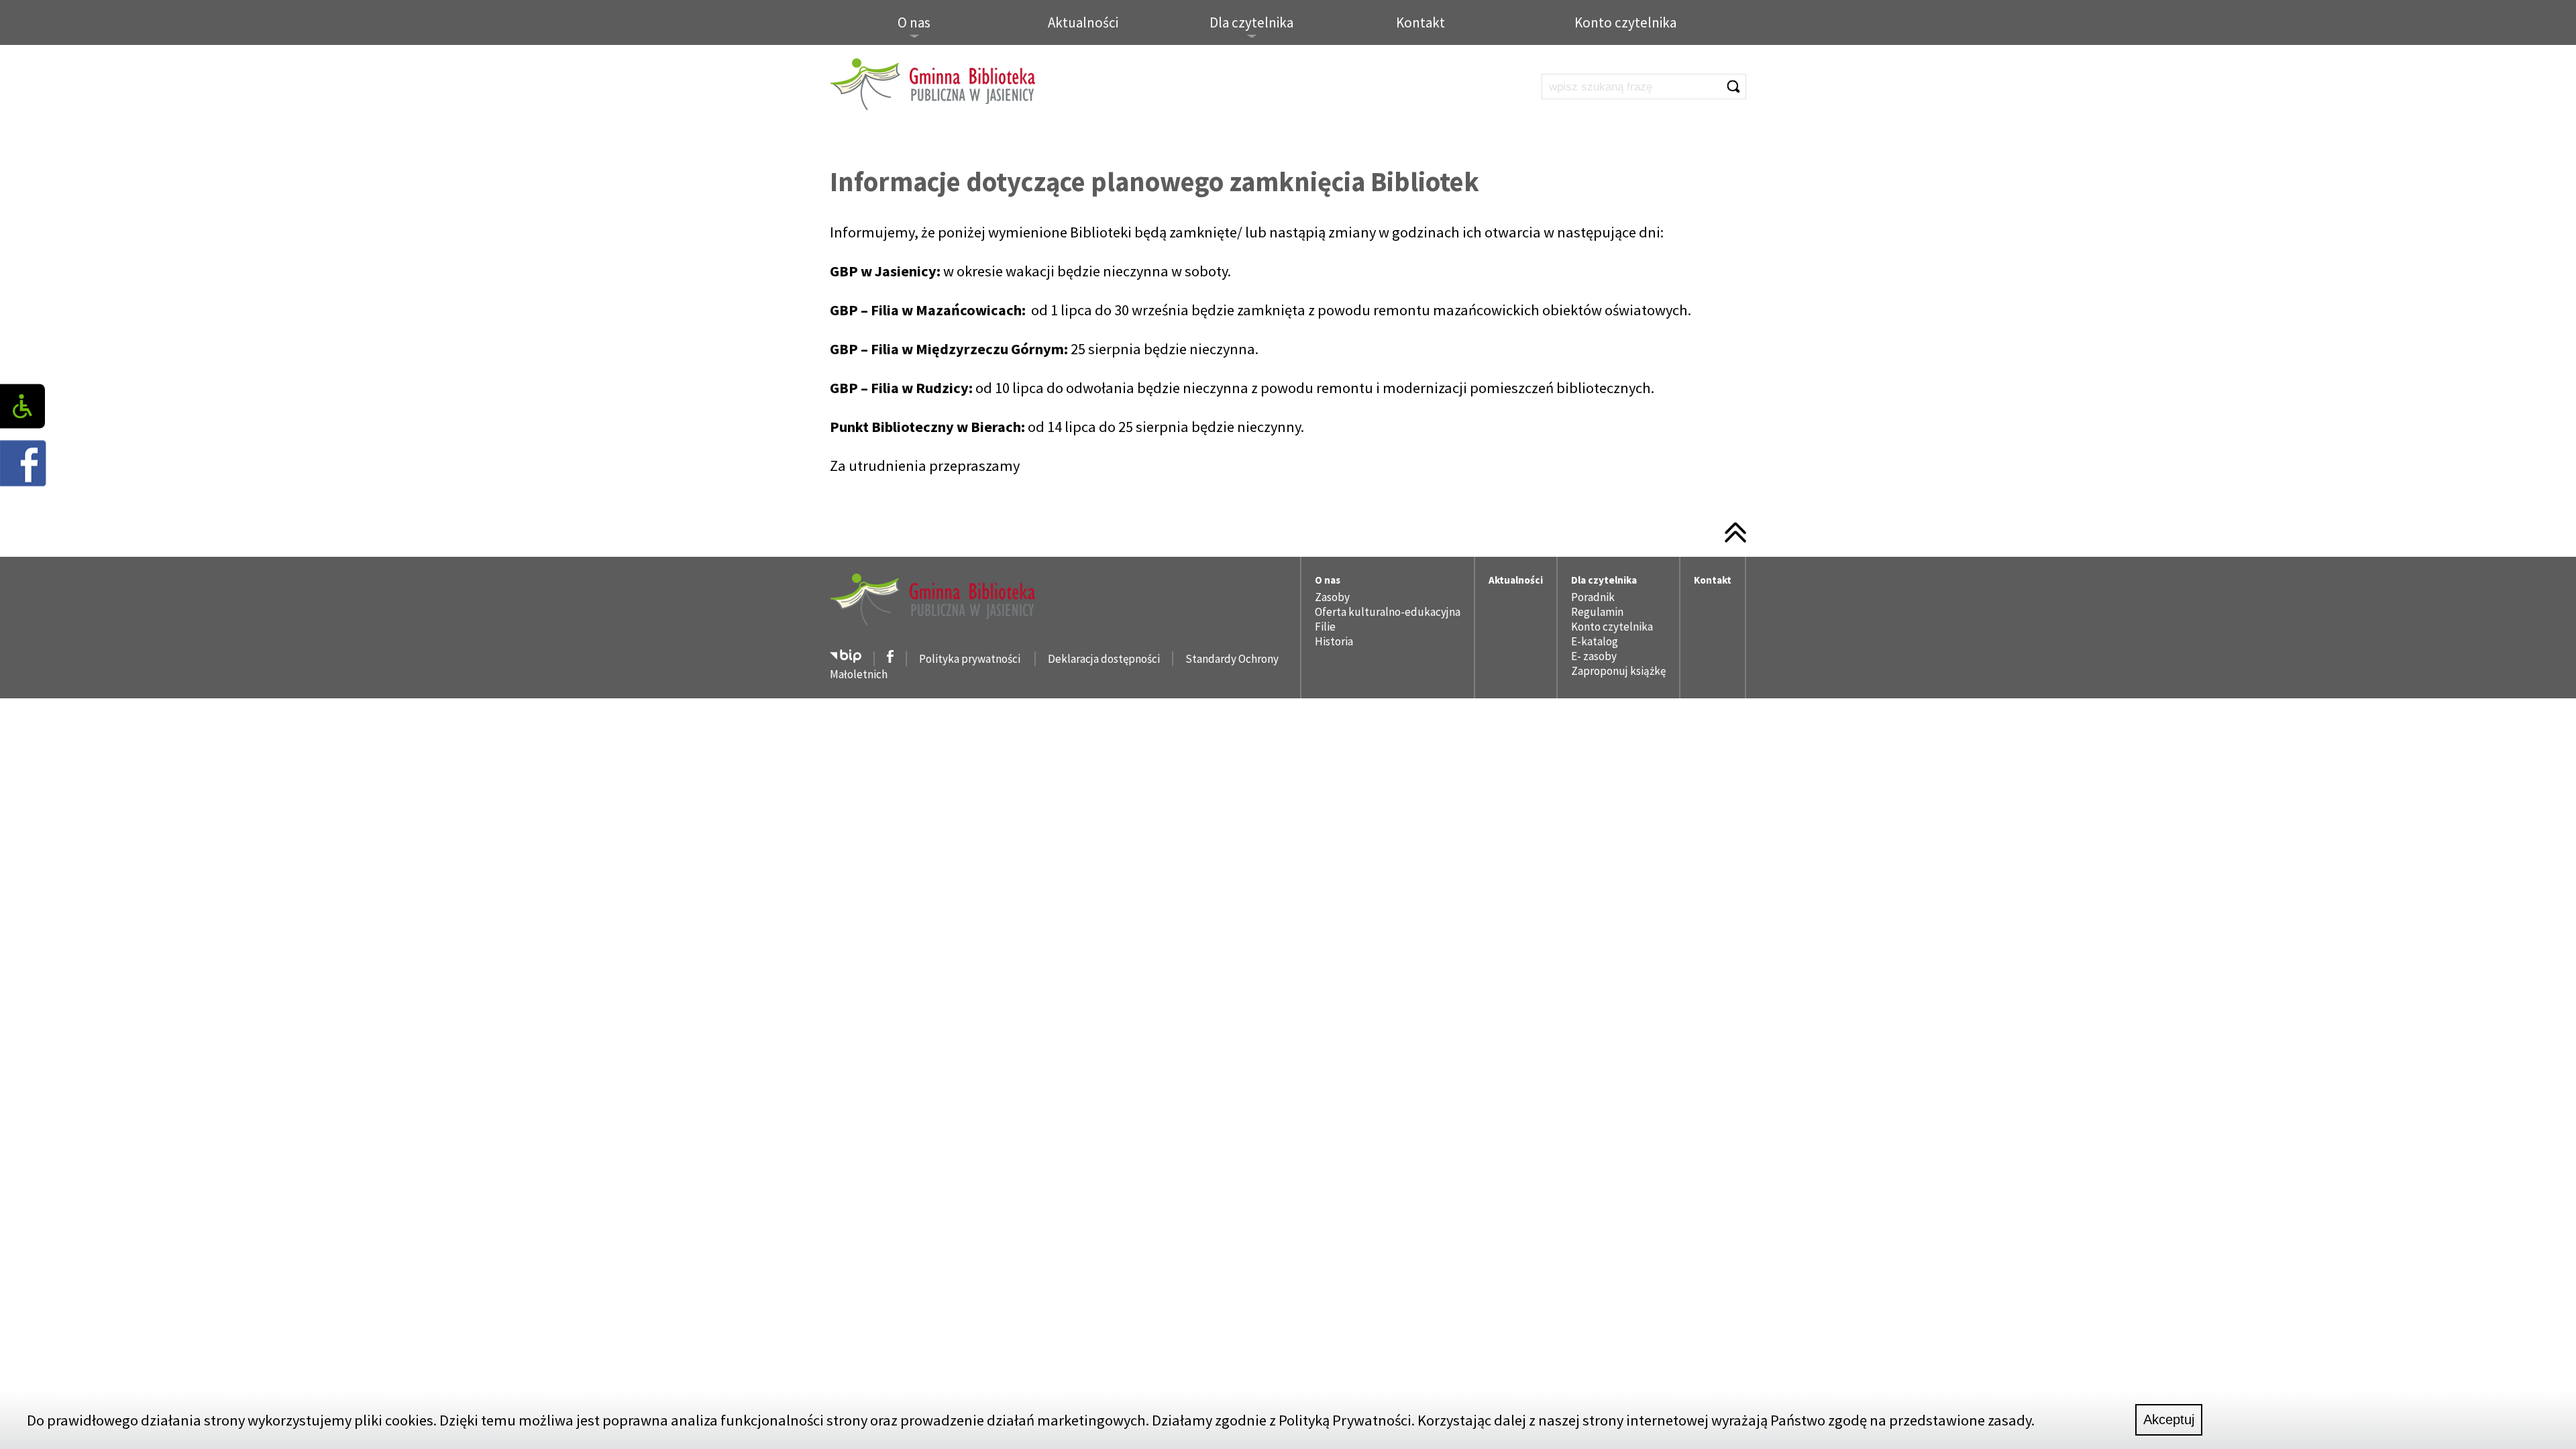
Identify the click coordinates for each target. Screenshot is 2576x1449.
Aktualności (1083, 22)
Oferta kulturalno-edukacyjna (1388, 612)
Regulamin (1597, 612)
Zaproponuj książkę (1618, 671)
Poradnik (1593, 597)
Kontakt (1420, 22)
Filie (1325, 627)
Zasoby (1332, 597)
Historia (1334, 641)
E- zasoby (1594, 656)
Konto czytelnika (1625, 22)
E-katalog (1595, 641)
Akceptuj (2169, 1419)
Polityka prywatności (971, 659)
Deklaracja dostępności (1104, 659)
